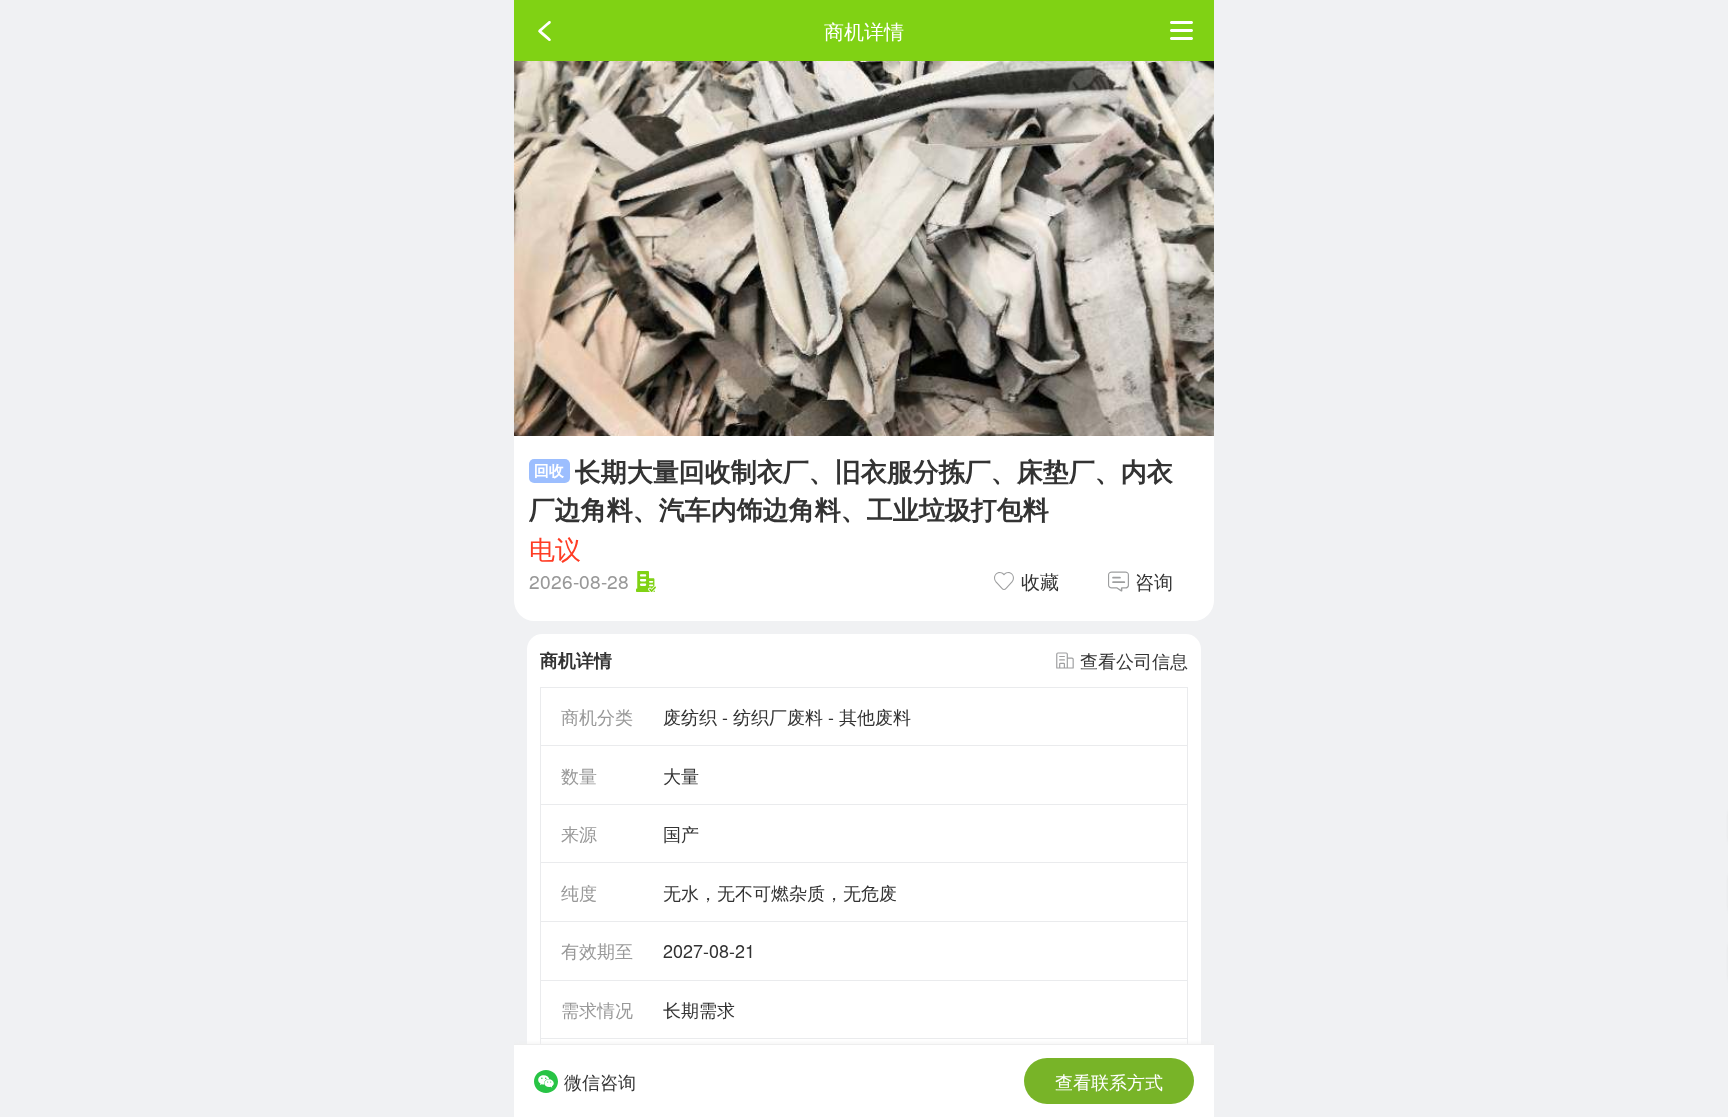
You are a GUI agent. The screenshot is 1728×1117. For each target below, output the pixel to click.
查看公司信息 (1134, 660)
